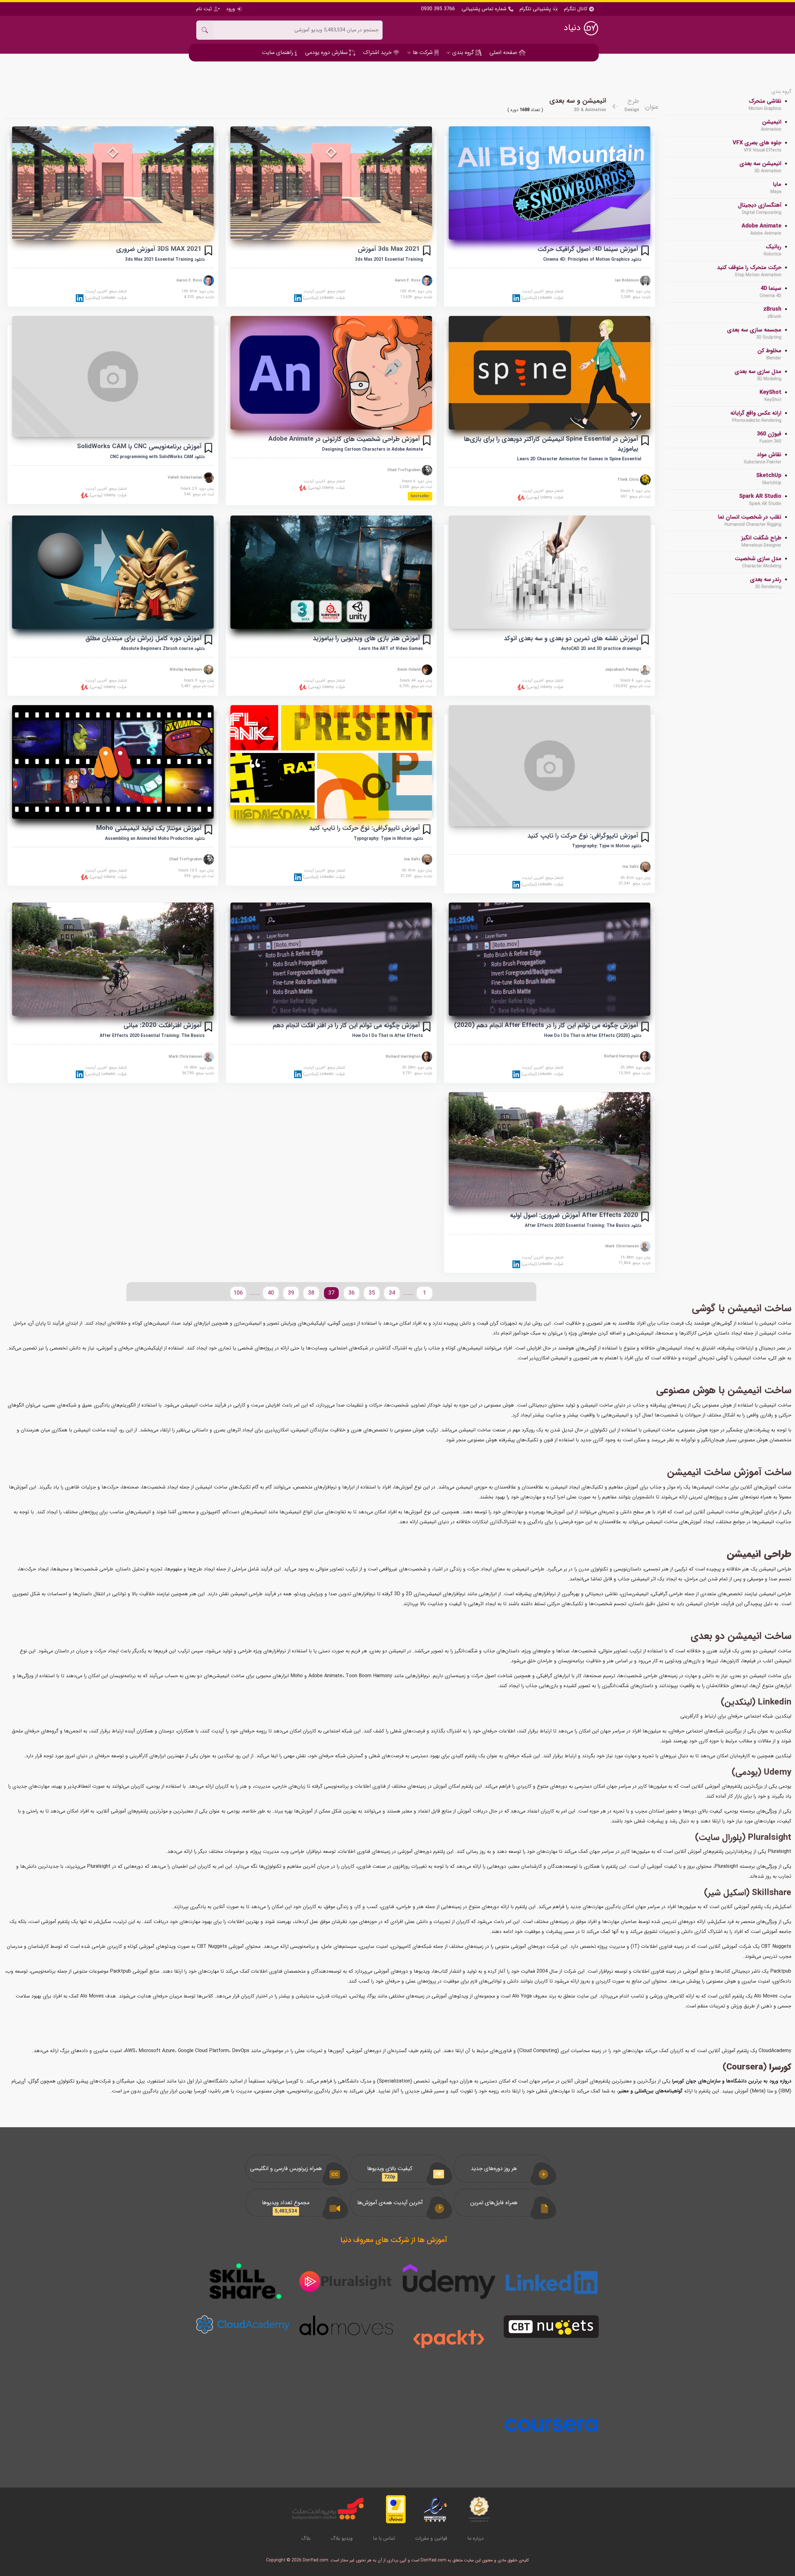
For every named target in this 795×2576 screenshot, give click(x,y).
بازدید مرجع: (636, 297)
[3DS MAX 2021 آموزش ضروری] (113, 183)
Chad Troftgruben (404, 470)
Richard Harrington (622, 1056)
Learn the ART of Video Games (391, 649)
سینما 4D (770, 292)
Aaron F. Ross (408, 280)
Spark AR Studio (760, 500)
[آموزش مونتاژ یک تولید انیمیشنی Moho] (113, 762)
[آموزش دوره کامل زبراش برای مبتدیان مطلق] (113, 572)
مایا (776, 188)
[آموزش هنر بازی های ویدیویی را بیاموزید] (331, 572)
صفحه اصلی (504, 52)
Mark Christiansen (186, 1056)
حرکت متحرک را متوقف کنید (749, 271)
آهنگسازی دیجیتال (760, 209)
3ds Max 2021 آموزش (389, 249)
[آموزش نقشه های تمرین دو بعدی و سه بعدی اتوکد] (550, 572)
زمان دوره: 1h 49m (199, 1068)
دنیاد (573, 28)
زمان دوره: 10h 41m (416, 291)
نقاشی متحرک (765, 105)
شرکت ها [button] (423, 52)
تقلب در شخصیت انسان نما (750, 520)
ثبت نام (205, 9)
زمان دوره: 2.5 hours (197, 489)
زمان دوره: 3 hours (636, 491)
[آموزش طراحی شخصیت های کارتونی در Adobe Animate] (331, 373)
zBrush (772, 313)
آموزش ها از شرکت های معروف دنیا (394, 2240)
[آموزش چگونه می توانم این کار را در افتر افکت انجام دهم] (331, 959)
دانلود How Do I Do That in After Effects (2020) (593, 1036)
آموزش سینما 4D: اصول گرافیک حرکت (588, 249)
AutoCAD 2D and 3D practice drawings (601, 649)
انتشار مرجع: (543, 291)
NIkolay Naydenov (186, 669)
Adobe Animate (761, 229)
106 (238, 1293)
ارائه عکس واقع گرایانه (756, 417)
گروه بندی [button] (463, 52)
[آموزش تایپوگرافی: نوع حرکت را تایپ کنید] (550, 766)
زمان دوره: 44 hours (416, 681)
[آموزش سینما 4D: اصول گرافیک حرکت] (550, 183)
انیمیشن (771, 125)
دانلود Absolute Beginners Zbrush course (163, 649)
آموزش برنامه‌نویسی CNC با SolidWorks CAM (139, 446)
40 (271, 1293)
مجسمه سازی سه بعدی (754, 333)
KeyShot (770, 396)
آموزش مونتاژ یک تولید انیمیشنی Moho (149, 828)
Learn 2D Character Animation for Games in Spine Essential (579, 459)
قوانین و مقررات (431, 2538)
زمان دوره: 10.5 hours (196, 871)
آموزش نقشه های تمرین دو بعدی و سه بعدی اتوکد (571, 638)
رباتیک (773, 250)
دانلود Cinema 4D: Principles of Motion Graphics (592, 259)
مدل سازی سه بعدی (758, 375)
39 (291, 1293)
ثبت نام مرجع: (636, 497)
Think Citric (629, 480)
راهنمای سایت (278, 52)
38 (311, 1293)
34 (392, 1293)
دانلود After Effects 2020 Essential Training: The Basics (583, 1226)
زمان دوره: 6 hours (417, 481)
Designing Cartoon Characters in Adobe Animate (373, 449)
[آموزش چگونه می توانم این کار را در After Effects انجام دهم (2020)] (550, 959)
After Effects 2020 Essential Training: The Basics (152, 1036)
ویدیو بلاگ (342, 2538)
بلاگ (306, 2538)
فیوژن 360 (769, 437)
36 (352, 1293)
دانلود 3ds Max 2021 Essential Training (165, 259)
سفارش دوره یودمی (327, 52)
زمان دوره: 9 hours (199, 681)
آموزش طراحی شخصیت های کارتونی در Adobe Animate (344, 439)
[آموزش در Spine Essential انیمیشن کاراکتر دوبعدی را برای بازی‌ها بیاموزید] (550, 373)
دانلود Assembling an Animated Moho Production (155, 839)
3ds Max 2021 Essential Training (389, 259)
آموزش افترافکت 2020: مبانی (163, 1025)
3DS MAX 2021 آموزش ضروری (159, 249)
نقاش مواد (763, 458)
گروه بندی (781, 92)
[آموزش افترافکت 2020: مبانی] (113, 959)
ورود (231, 9)
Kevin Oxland (410, 669)
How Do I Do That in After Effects (388, 1036)
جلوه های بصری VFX (757, 146)
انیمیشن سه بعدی (760, 167)
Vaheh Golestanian (186, 477)
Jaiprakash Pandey (622, 669)
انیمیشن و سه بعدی (578, 101)
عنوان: (651, 107)
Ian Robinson (627, 280)
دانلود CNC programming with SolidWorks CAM (157, 457)
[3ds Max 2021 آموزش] (331, 183)
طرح (633, 101)
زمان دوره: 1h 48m (636, 1258)
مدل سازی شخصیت (758, 562)
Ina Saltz (631, 867)
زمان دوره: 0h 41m (636, 878)
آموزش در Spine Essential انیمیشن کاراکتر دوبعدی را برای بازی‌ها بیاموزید (551, 444)
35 (372, 1293)
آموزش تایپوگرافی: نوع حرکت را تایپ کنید (583, 836)
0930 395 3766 (438, 9)
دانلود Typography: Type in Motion (607, 846)
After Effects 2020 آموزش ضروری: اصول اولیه (574, 1215)
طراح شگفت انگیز (761, 541)
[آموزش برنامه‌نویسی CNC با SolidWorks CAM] (113, 376)
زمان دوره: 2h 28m (636, 1068)
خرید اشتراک (378, 52)
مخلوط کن (769, 354)
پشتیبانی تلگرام (535, 9)
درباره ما (476, 2538)
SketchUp (769, 479)
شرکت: (542, 298)
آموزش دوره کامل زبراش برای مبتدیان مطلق (143, 638)
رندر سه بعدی (766, 583)
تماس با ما (384, 2538)
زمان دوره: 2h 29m (636, 291)
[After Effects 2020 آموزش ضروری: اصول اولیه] (550, 1149)
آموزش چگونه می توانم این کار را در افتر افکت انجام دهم (346, 1025)
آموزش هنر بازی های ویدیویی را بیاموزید (366, 638)
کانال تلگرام (576, 9)
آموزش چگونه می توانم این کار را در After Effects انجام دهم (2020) (546, 1025)
